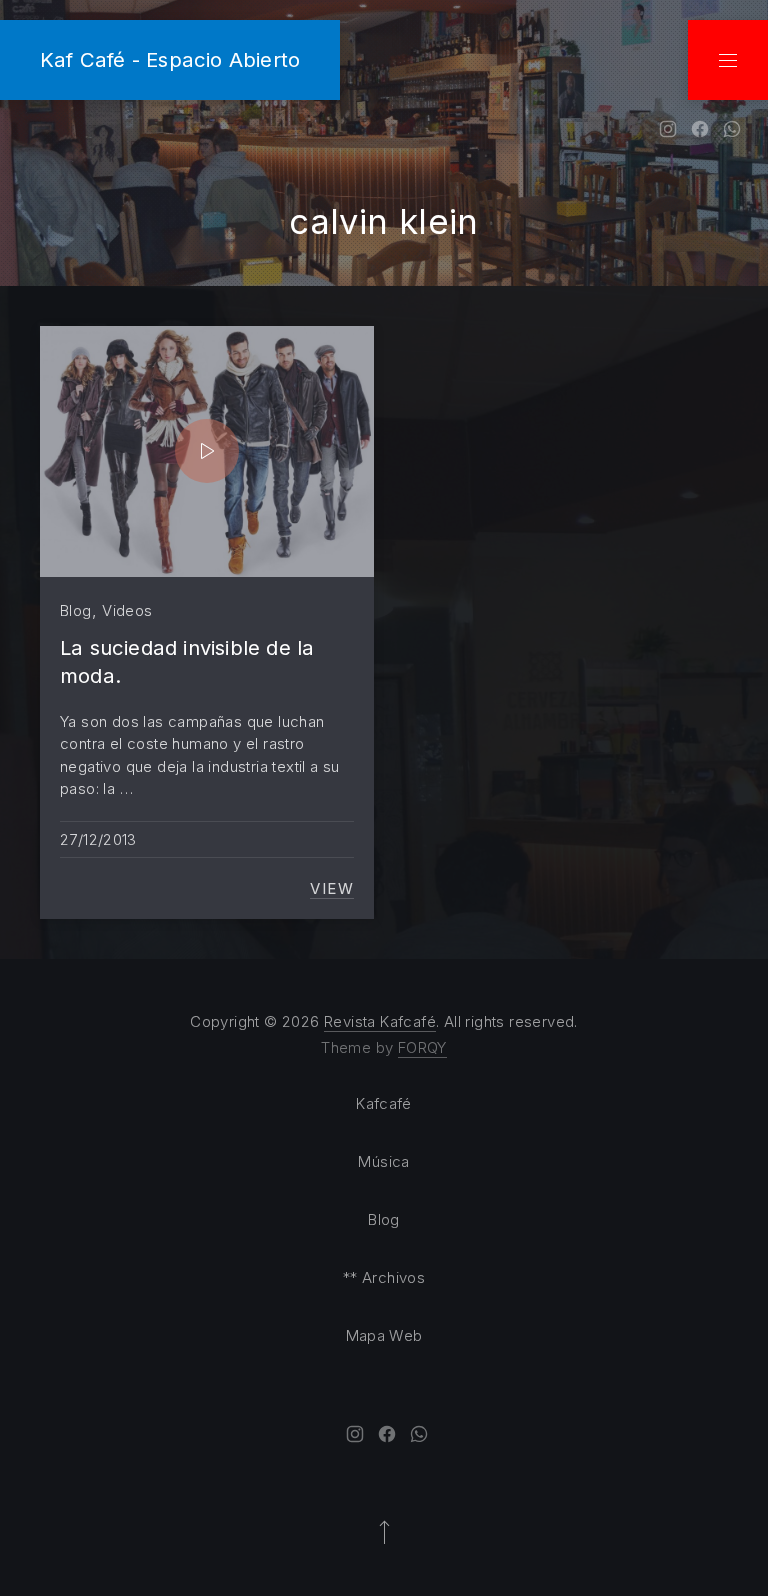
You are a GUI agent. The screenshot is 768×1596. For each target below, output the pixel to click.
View (332, 889)
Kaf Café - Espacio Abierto (170, 59)
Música (383, 1161)
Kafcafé (384, 1103)
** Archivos (384, 1277)
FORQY (422, 1047)
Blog (76, 610)
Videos (127, 610)
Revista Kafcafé (380, 1021)
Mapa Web (384, 1335)
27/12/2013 (98, 839)
